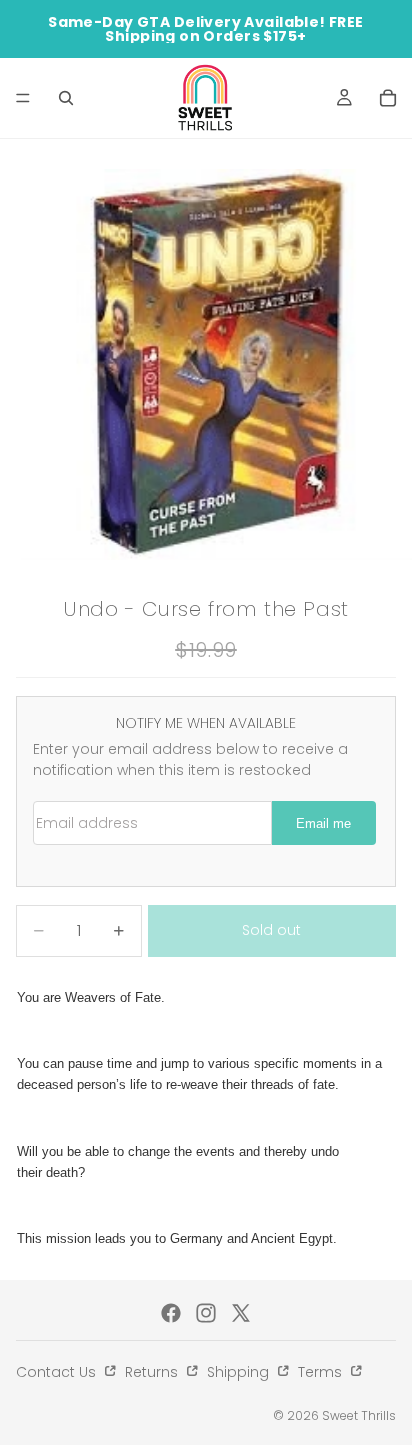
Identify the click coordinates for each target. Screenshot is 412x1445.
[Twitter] (241, 1313)
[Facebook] (171, 1313)
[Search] (66, 98)
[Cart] (388, 98)
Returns (153, 1372)
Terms (322, 1372)
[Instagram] (206, 1313)
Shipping (240, 1372)
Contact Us (58, 1372)
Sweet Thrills (359, 1415)
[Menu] (23, 98)
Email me (323, 824)
